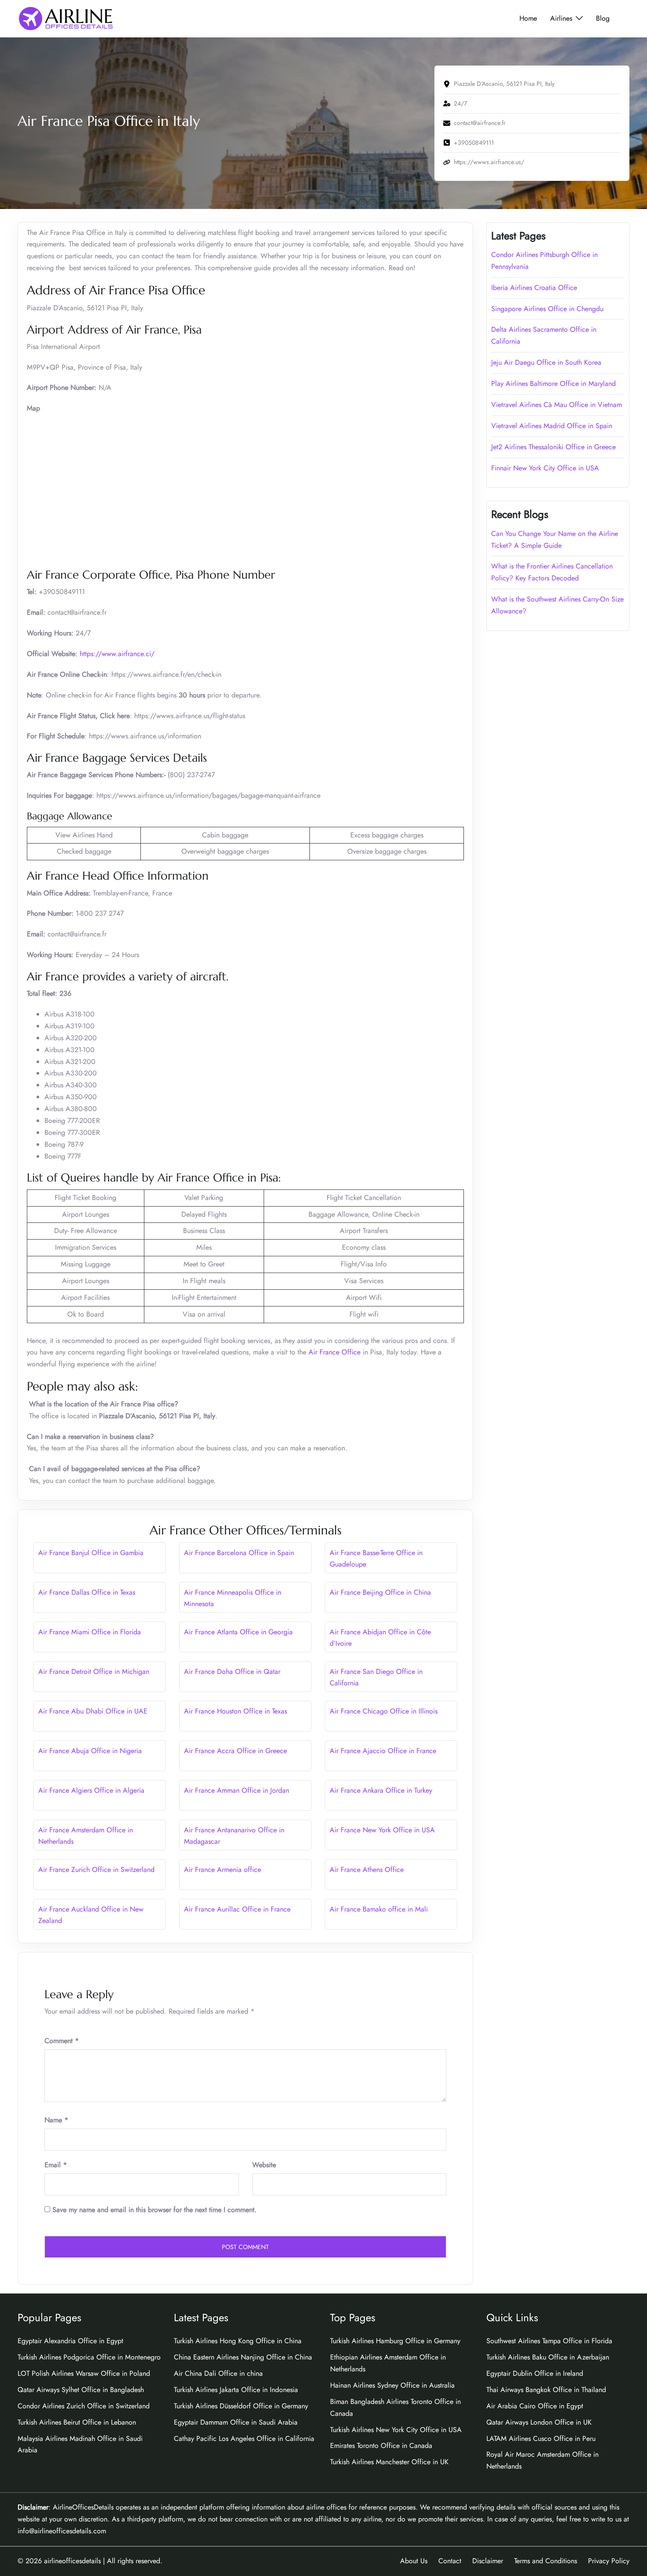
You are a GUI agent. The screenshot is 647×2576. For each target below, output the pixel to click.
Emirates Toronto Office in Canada (381, 2446)
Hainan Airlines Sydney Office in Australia (392, 2385)
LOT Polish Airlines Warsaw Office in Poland (84, 2373)
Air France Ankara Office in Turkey (381, 1790)
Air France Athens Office (367, 1870)
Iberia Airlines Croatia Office (534, 288)
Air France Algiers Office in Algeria (91, 1790)
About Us (414, 2561)
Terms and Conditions (546, 2561)
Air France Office (335, 1352)
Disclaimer (488, 2561)
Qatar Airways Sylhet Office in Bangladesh (81, 2390)
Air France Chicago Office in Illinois (384, 1711)
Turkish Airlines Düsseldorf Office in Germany (241, 2406)
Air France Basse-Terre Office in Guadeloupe (376, 1559)
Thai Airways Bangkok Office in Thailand (546, 2390)
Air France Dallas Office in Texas (87, 1592)
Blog (603, 18)
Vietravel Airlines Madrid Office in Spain (552, 426)
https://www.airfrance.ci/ (117, 654)
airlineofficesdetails (72, 2561)
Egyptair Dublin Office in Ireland (535, 2373)
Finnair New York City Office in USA (545, 468)
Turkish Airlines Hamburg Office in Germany (395, 2341)
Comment (62, 2041)
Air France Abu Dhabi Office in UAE (93, 1711)
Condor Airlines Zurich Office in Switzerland (84, 2406)
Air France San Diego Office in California (376, 1677)
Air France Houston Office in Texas (235, 1711)
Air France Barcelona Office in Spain (239, 1553)
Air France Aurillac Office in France (237, 1909)
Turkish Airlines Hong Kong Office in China (238, 2341)
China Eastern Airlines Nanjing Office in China (243, 2357)
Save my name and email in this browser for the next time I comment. (154, 2210)
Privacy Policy (609, 2561)
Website (264, 2165)
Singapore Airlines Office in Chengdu (547, 309)
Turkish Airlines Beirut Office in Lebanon (77, 2422)
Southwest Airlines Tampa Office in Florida (549, 2341)
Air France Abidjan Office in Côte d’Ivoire (380, 1638)
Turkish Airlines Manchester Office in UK (389, 2462)
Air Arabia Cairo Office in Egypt (535, 2406)
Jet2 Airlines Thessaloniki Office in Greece (553, 447)
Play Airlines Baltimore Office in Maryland (553, 383)
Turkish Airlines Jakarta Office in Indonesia (236, 2390)
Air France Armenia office (222, 1870)
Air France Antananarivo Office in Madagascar (234, 1836)
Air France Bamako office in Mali (379, 1909)
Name (56, 2120)
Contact (450, 2561)
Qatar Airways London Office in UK (539, 2422)
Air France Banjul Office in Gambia (91, 1553)
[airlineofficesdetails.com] (66, 18)
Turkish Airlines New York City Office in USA (396, 2430)
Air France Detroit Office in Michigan (94, 1671)
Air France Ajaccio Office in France (383, 1751)
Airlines (561, 18)
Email (56, 2165)
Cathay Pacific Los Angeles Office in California (244, 2438)
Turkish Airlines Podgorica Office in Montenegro (89, 2357)
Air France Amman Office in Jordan (237, 1790)
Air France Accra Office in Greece (235, 1751)
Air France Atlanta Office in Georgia (238, 1632)
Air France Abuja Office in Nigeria (90, 1751)
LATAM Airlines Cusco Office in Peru (541, 2438)
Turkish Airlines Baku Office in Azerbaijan (548, 2357)
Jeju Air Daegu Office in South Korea (546, 362)
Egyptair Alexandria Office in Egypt (70, 2341)
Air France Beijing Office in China (380, 1592)
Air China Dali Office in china (218, 2373)
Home (528, 18)
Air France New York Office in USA (382, 1830)
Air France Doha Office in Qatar (232, 1671)
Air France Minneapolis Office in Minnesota (233, 1598)
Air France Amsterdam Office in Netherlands (86, 1836)
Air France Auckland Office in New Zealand (91, 1915)
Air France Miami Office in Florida (90, 1632)
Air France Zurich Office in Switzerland (97, 1870)
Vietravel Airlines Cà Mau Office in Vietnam (557, 405)
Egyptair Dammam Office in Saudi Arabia (236, 2422)
